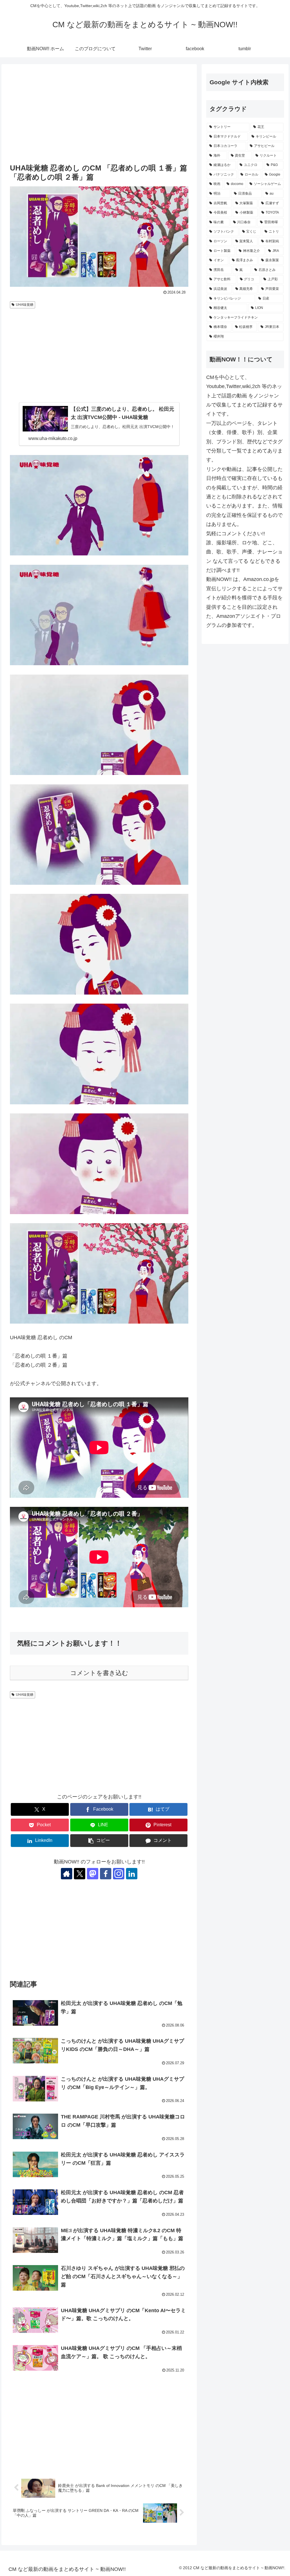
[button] (99, 1841)
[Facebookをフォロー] (106, 1874)
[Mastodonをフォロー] (93, 1874)
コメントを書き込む (99, 1673)
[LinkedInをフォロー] (132, 1874)
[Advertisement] (99, 114)
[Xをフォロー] (80, 1874)
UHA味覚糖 (25, 305)
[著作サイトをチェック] (67, 1874)
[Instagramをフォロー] (119, 1874)
